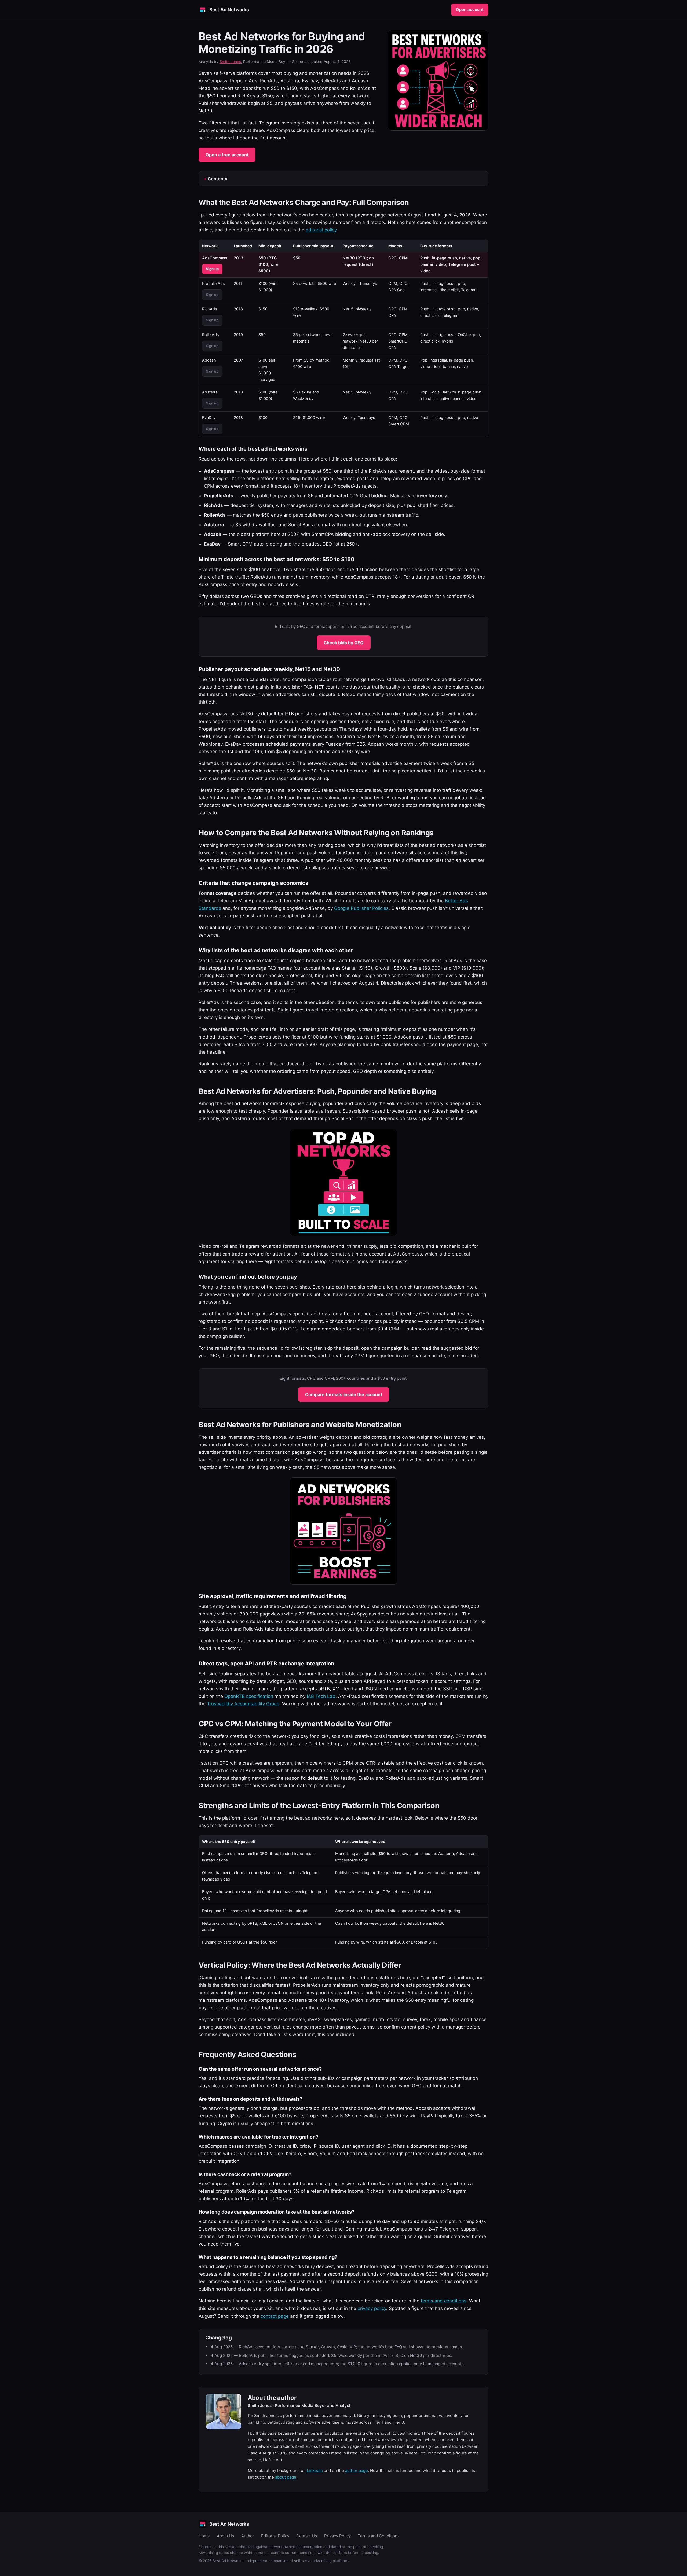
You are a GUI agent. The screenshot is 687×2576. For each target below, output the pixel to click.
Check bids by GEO (344, 643)
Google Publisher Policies (361, 908)
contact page (275, 2316)
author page (357, 2470)
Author (248, 2536)
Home (204, 2536)
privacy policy (372, 2308)
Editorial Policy (275, 2536)
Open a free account (227, 155)
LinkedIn (315, 2470)
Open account (470, 10)
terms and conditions (444, 2301)
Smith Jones (230, 62)
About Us (226, 2536)
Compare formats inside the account (344, 1394)
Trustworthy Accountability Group (243, 1704)
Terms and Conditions (379, 2536)
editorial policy (321, 230)
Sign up (212, 269)
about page (286, 2477)
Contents (218, 179)
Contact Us (307, 2536)
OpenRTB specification (249, 1696)
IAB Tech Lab (321, 1696)
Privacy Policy (337, 2536)
